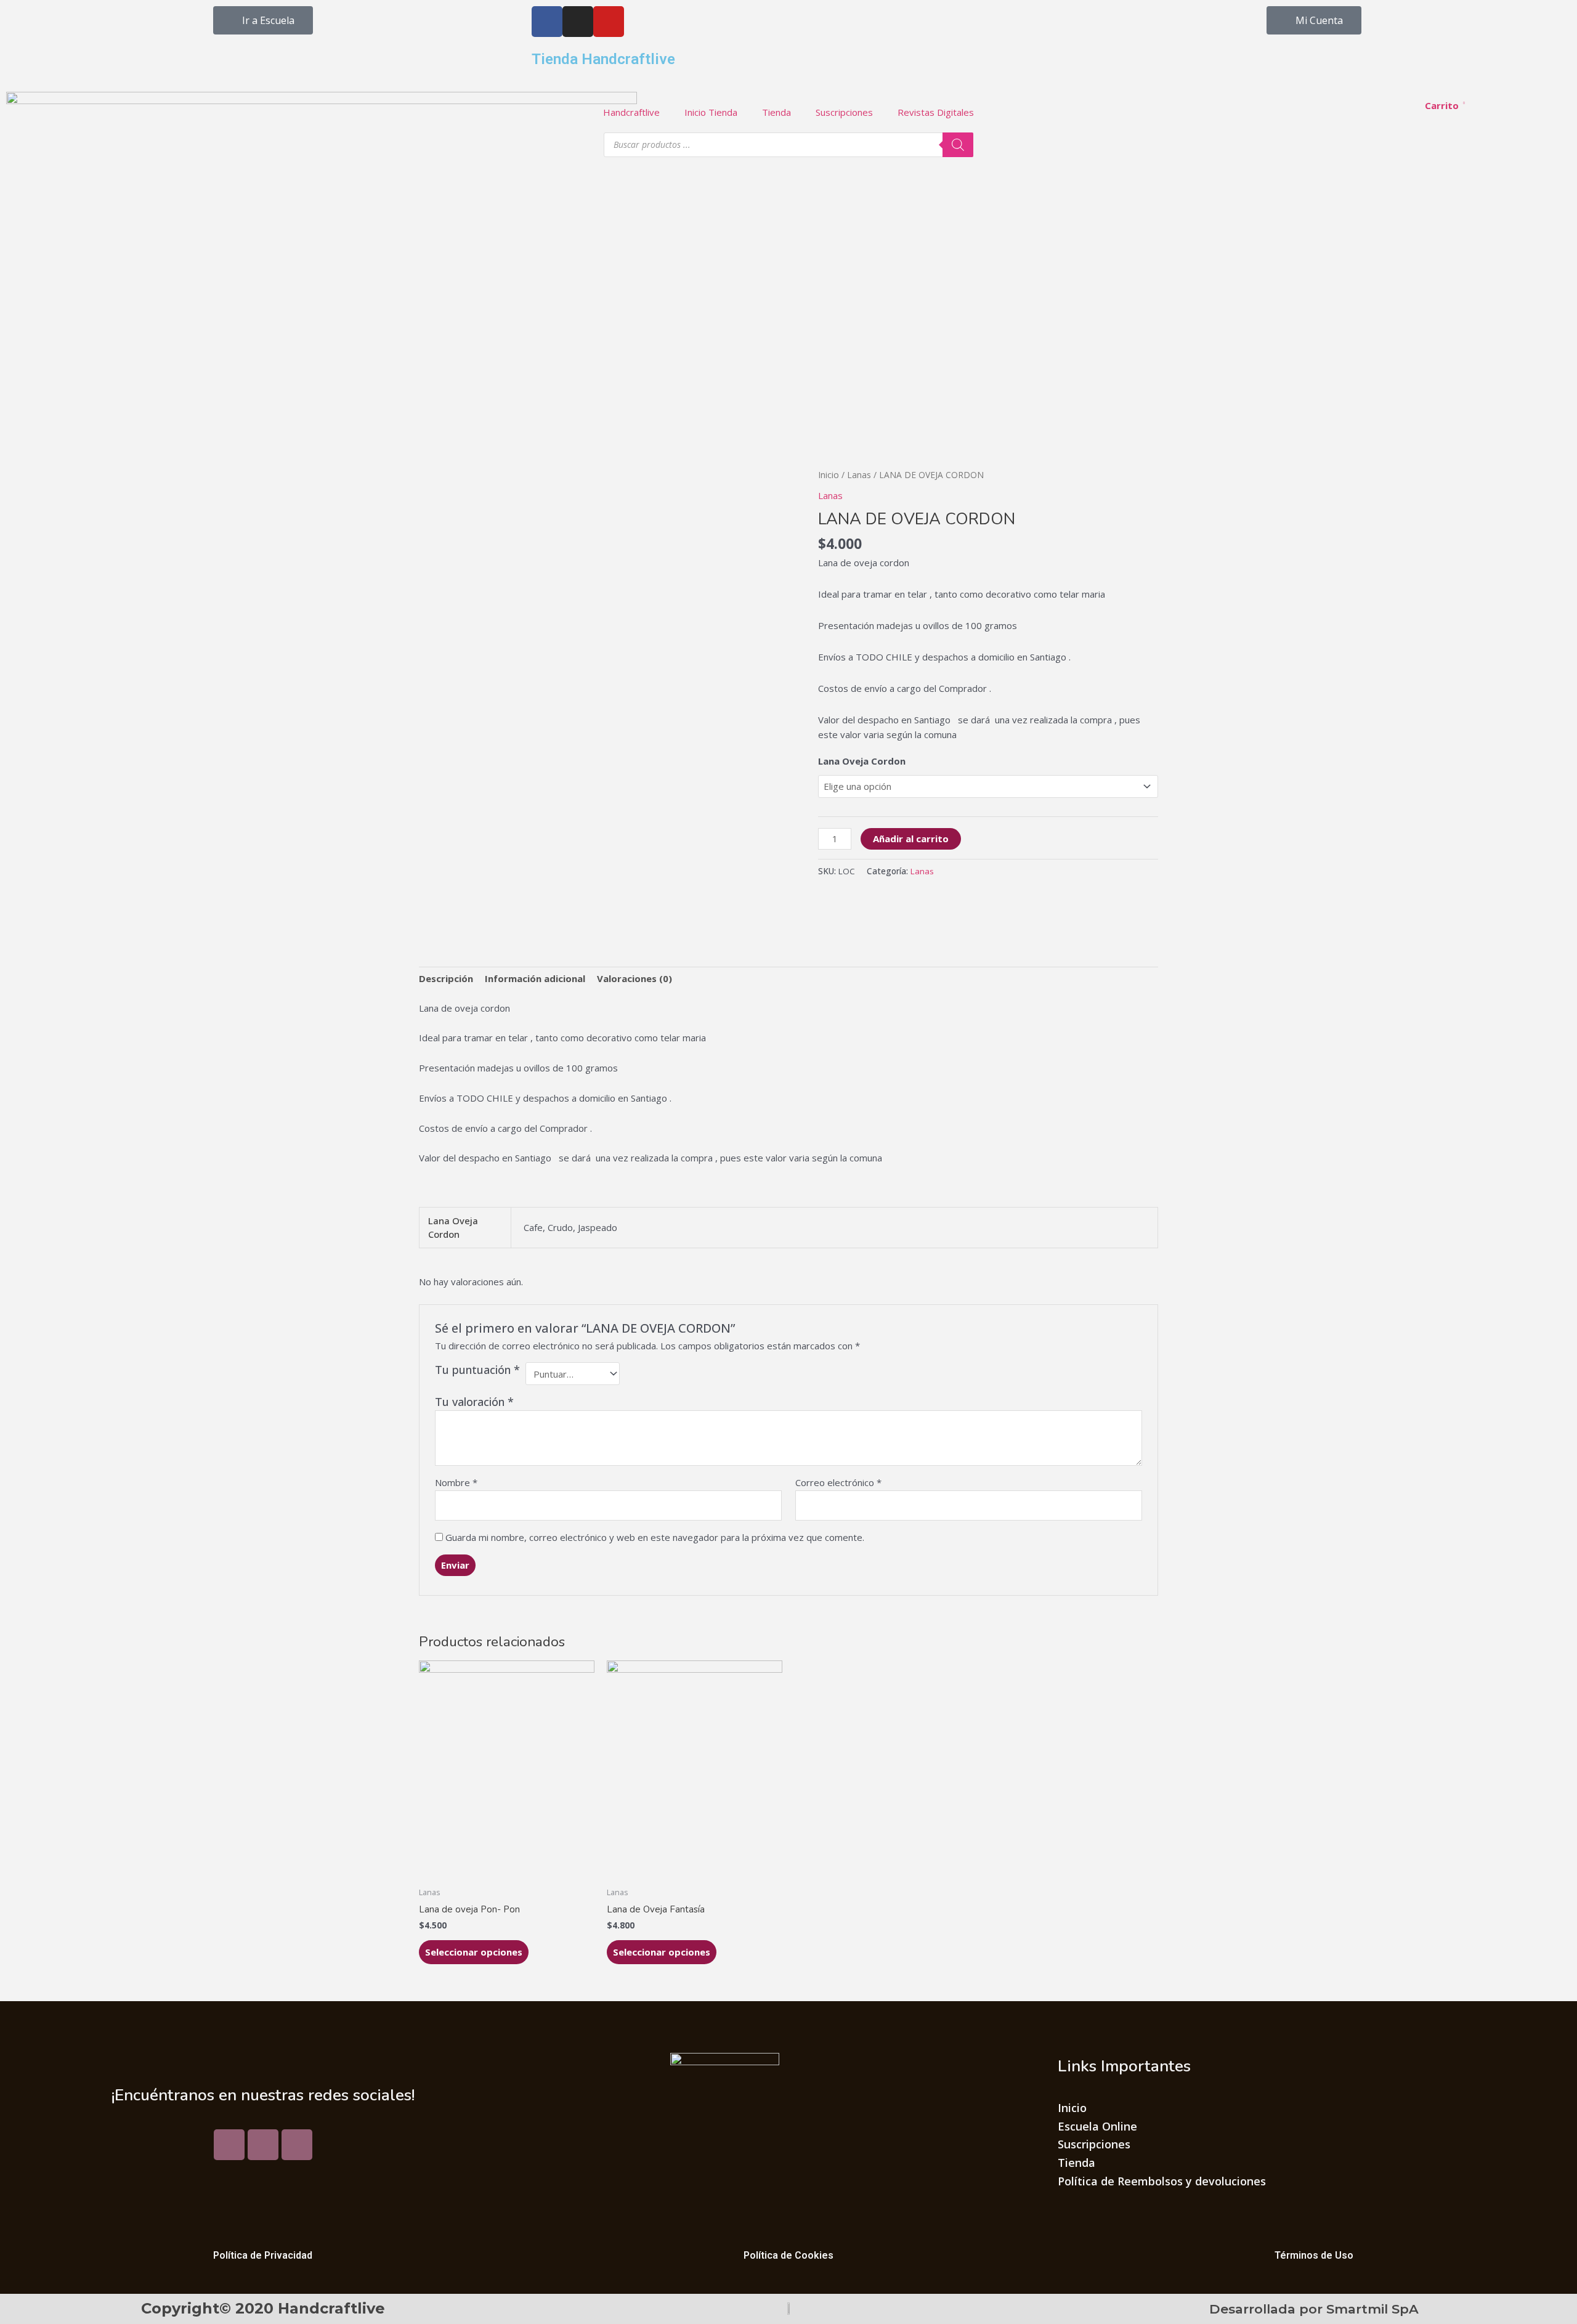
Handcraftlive (631, 112)
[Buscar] (958, 145)
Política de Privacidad (263, 2255)
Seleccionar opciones (474, 1952)
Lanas (859, 475)
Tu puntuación (477, 1370)
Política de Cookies (788, 2255)
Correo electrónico (838, 1482)
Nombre (456, 1482)
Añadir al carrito (911, 839)
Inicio (829, 475)
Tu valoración (474, 1402)
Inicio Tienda (711, 112)
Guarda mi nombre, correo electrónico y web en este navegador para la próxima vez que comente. (655, 1537)
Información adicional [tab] (535, 978)
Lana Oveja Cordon (862, 761)
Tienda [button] (776, 112)
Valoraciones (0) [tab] (634, 978)
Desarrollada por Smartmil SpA (1314, 2309)
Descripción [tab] (446, 978)
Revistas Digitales (936, 112)
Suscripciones (844, 112)
